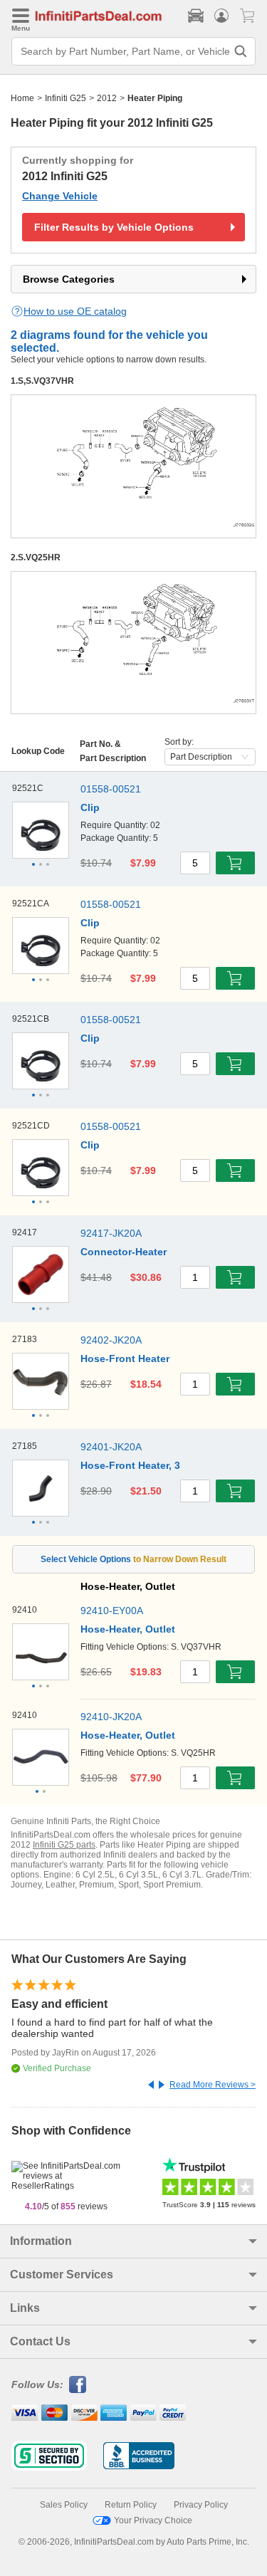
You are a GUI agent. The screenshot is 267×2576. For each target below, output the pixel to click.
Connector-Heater (124, 1252)
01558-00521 (111, 789)
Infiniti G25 (66, 98)
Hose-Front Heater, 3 (130, 1465)
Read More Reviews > (213, 2085)
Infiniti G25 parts (64, 1845)
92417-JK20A (111, 1233)
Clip (90, 807)
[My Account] (221, 16)
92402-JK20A (111, 1340)
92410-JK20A (111, 1717)
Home (22, 98)
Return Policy (131, 2505)
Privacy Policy (201, 2505)
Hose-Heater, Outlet (128, 1629)
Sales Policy (64, 2505)
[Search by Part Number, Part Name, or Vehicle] (241, 51)
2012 (107, 98)
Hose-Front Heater (125, 1358)
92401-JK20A (111, 1447)
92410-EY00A (112, 1611)
